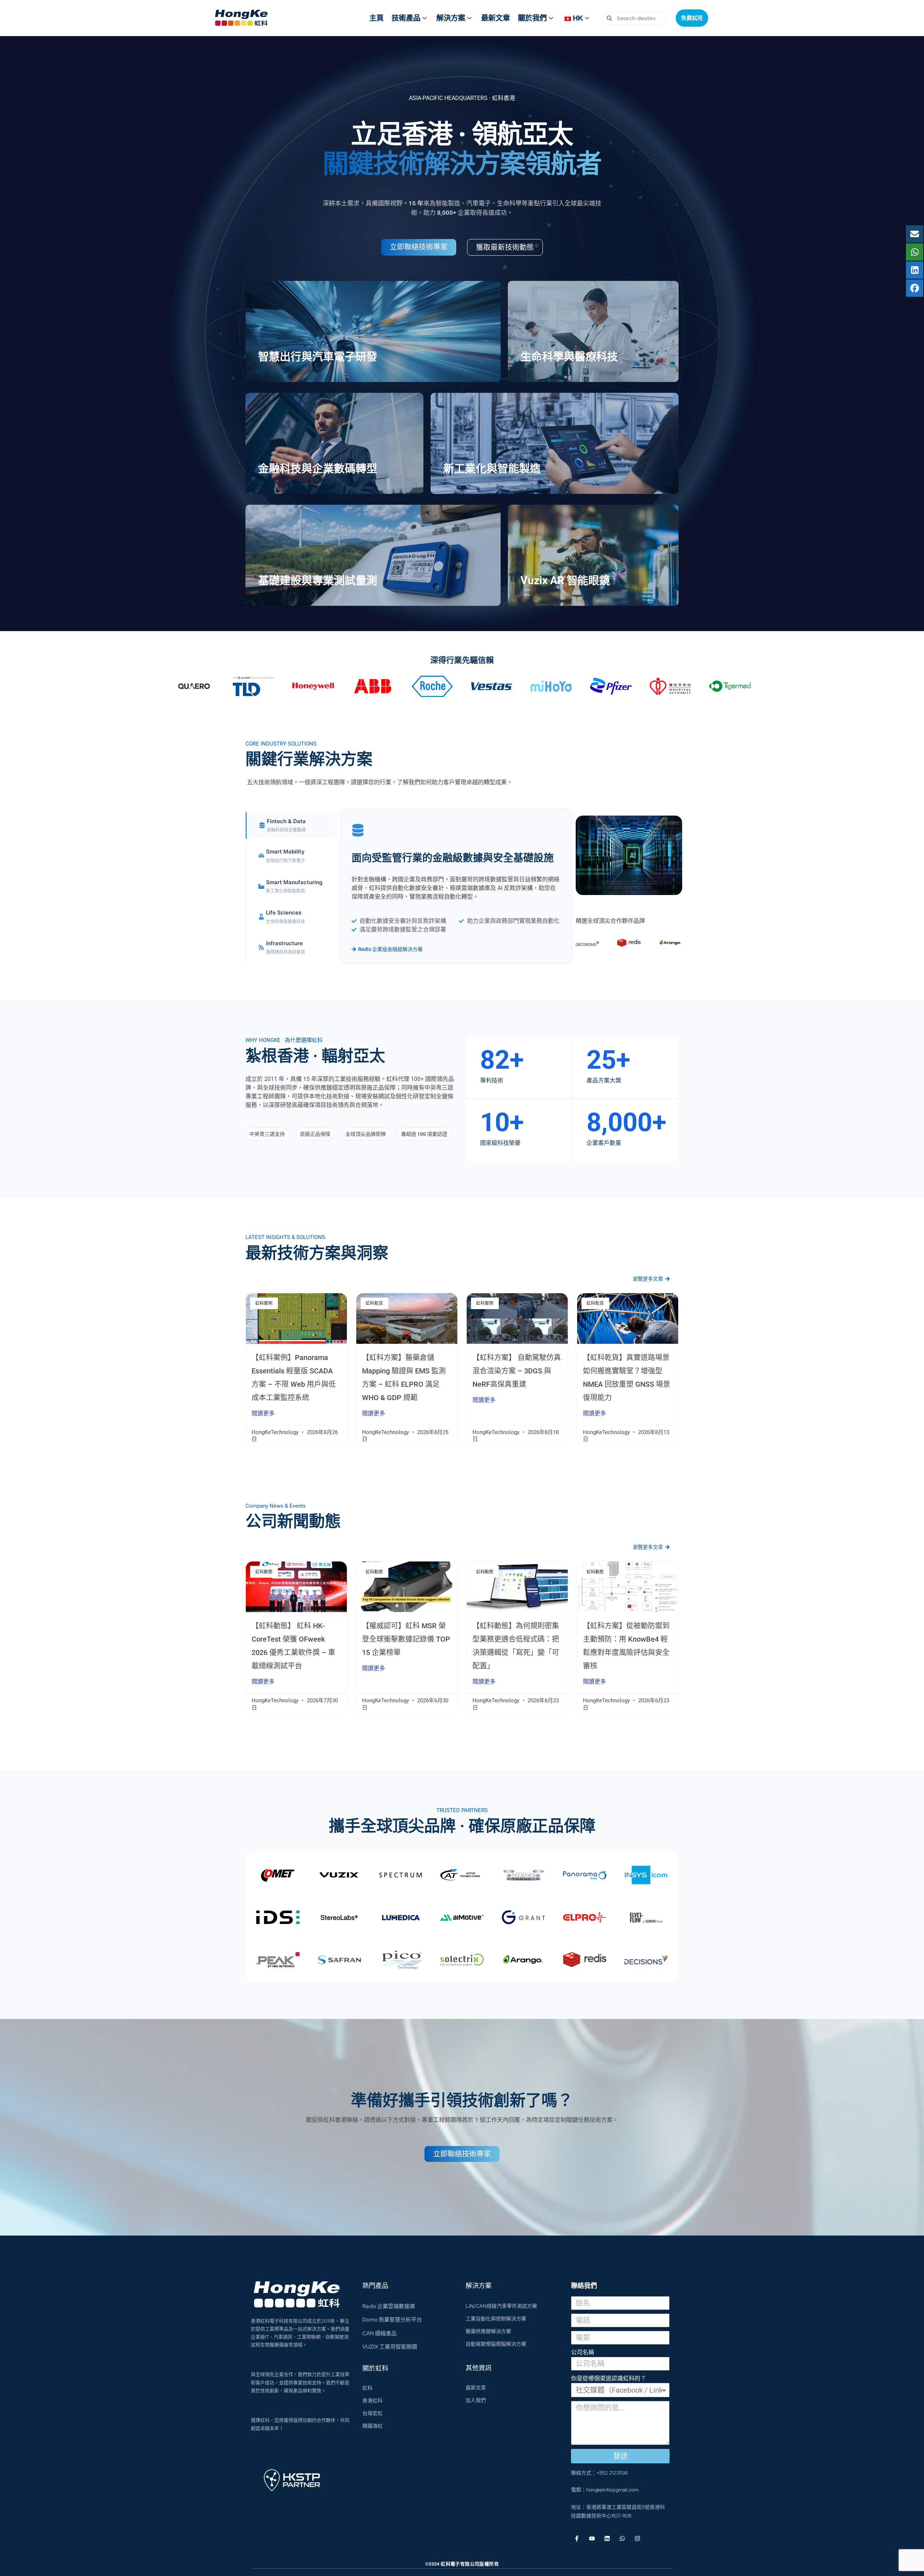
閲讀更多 (263, 1413)
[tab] (291, 826)
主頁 (376, 18)
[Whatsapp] (622, 2538)
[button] (267, 1134)
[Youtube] (592, 2538)
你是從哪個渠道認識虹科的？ (609, 2378)
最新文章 (496, 18)
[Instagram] (637, 2538)
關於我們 (532, 18)
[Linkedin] (607, 2538)
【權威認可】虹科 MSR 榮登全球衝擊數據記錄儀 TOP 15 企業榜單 (406, 1639)
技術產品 (406, 18)
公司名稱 (583, 2352)
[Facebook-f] (577, 2538)
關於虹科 (375, 2368)
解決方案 (451, 18)
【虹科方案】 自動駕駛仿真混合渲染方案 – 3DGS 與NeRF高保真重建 (517, 1371)
